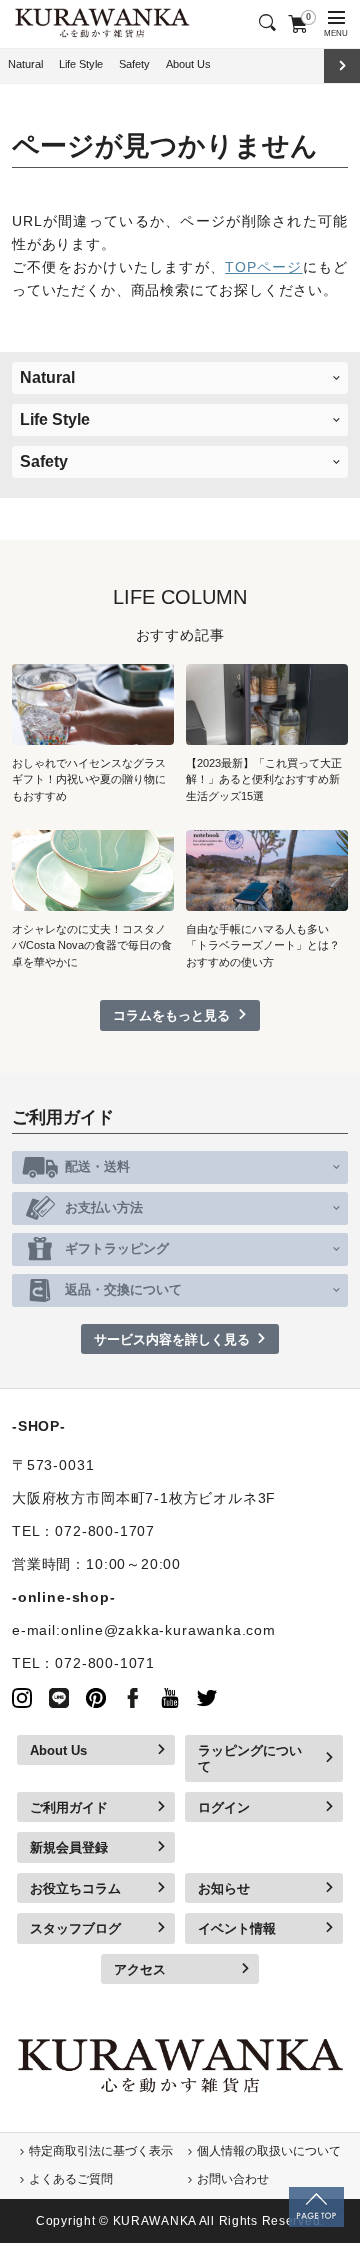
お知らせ (224, 1888)
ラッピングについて (250, 1759)
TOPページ (264, 267)
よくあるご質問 (71, 2179)
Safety (134, 64)
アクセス (140, 1969)
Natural (25, 64)
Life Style (81, 64)
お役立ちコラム (75, 1888)
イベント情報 (237, 1928)
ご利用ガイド (69, 1807)
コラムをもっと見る (171, 1015)
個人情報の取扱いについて (269, 2151)
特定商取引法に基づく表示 (101, 2151)
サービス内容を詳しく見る (172, 1339)
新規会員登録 (69, 1847)
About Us (188, 64)
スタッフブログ (75, 1928)
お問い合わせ (233, 2179)
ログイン (224, 1807)
